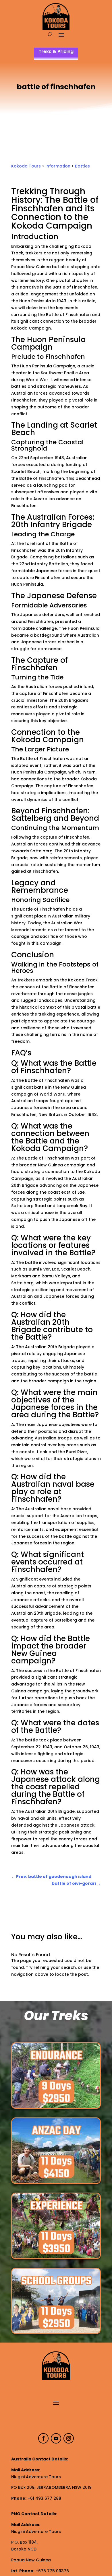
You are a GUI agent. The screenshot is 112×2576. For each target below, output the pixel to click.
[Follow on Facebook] (43, 2438)
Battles (82, 166)
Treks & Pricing (56, 51)
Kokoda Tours (26, 166)
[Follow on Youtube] (56, 2438)
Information (58, 166)
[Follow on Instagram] (69, 2438)
